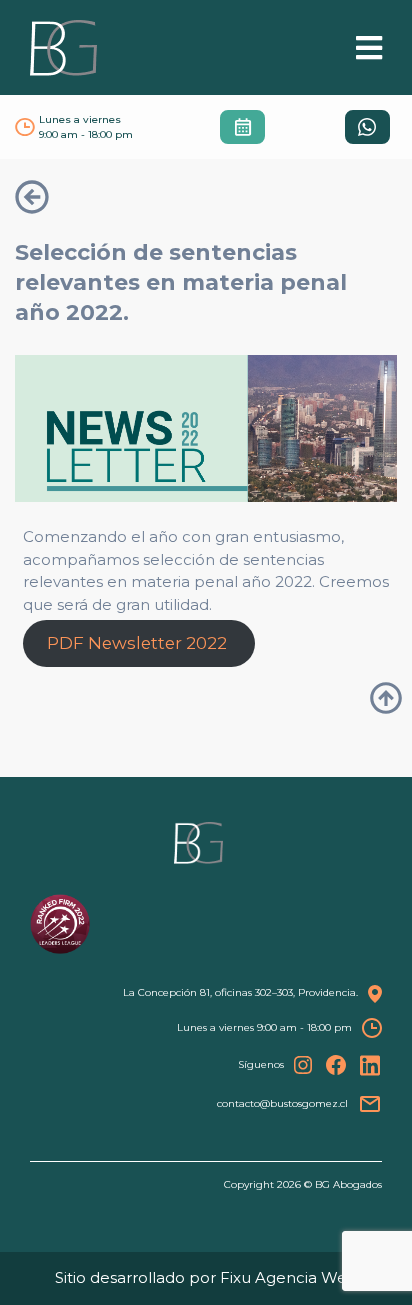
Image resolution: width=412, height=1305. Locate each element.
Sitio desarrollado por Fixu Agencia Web (206, 1277)
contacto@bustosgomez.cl (282, 1103)
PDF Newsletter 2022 (139, 643)
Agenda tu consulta (242, 126)
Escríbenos (367, 126)
